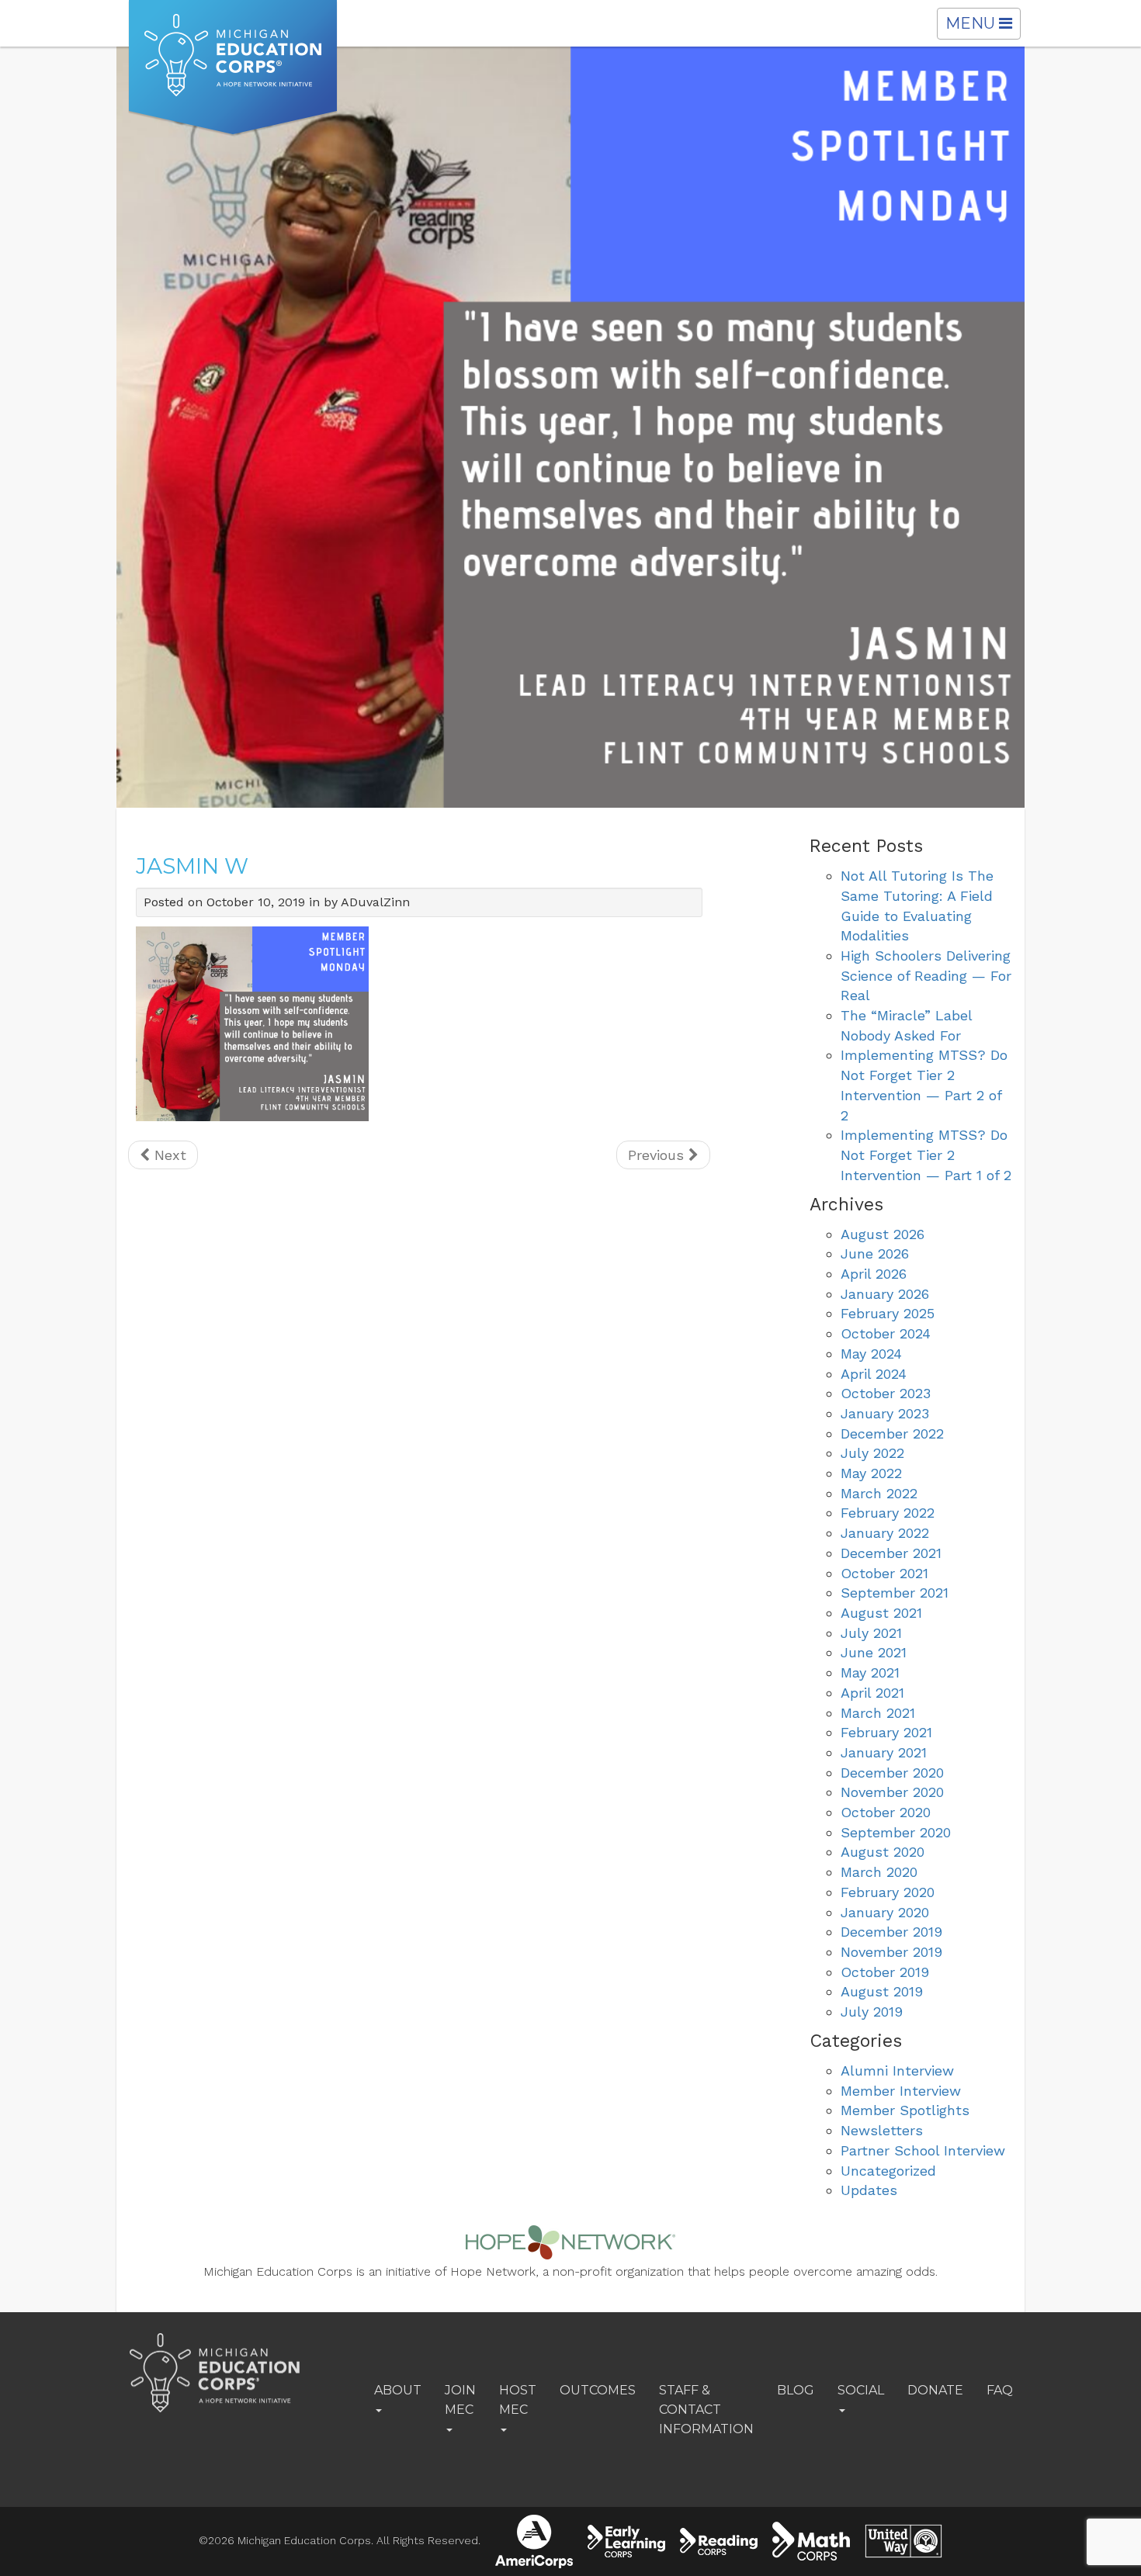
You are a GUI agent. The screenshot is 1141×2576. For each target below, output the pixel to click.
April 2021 (872, 1693)
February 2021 (886, 1732)
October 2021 (884, 1573)
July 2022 (872, 1453)
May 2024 (871, 1354)
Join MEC (460, 2400)
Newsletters (882, 2130)
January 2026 (885, 1294)
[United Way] (903, 2541)
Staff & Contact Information (706, 2410)
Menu (983, 26)
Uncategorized (888, 2171)
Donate (935, 2390)
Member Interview (901, 2091)
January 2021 (884, 1752)
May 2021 (870, 1672)
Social (861, 2390)
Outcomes (598, 2390)
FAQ (1000, 2390)
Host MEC (518, 2400)
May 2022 (871, 1473)
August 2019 (882, 1991)
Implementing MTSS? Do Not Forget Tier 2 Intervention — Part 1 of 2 (926, 1155)
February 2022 (888, 1513)
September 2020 (896, 1832)
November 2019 (891, 1952)
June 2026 (875, 1253)
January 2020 (885, 1912)
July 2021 (871, 1633)
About (398, 2390)
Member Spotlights (905, 2110)
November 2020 (892, 1792)
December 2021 (891, 1553)
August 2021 (881, 1613)
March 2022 (879, 1493)
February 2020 (888, 1892)
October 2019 (885, 1972)
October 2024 (886, 1333)
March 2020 (879, 1872)
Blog (796, 2390)
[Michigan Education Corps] (233, 68)
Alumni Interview (897, 2070)
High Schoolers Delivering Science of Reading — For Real (926, 975)
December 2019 (891, 1932)
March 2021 (878, 1713)
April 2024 (874, 1374)
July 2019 (872, 2012)
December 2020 (892, 1773)
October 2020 (886, 1812)
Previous (658, 1155)
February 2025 (888, 1313)
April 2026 (874, 1274)
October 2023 (886, 1393)
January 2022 (885, 1533)
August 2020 (883, 1852)
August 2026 (883, 1234)
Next (168, 1155)
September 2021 (895, 1593)
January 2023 (885, 1413)
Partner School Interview (923, 2150)
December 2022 (892, 1433)
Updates (869, 2190)
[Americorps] (534, 2541)
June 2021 (874, 1652)
